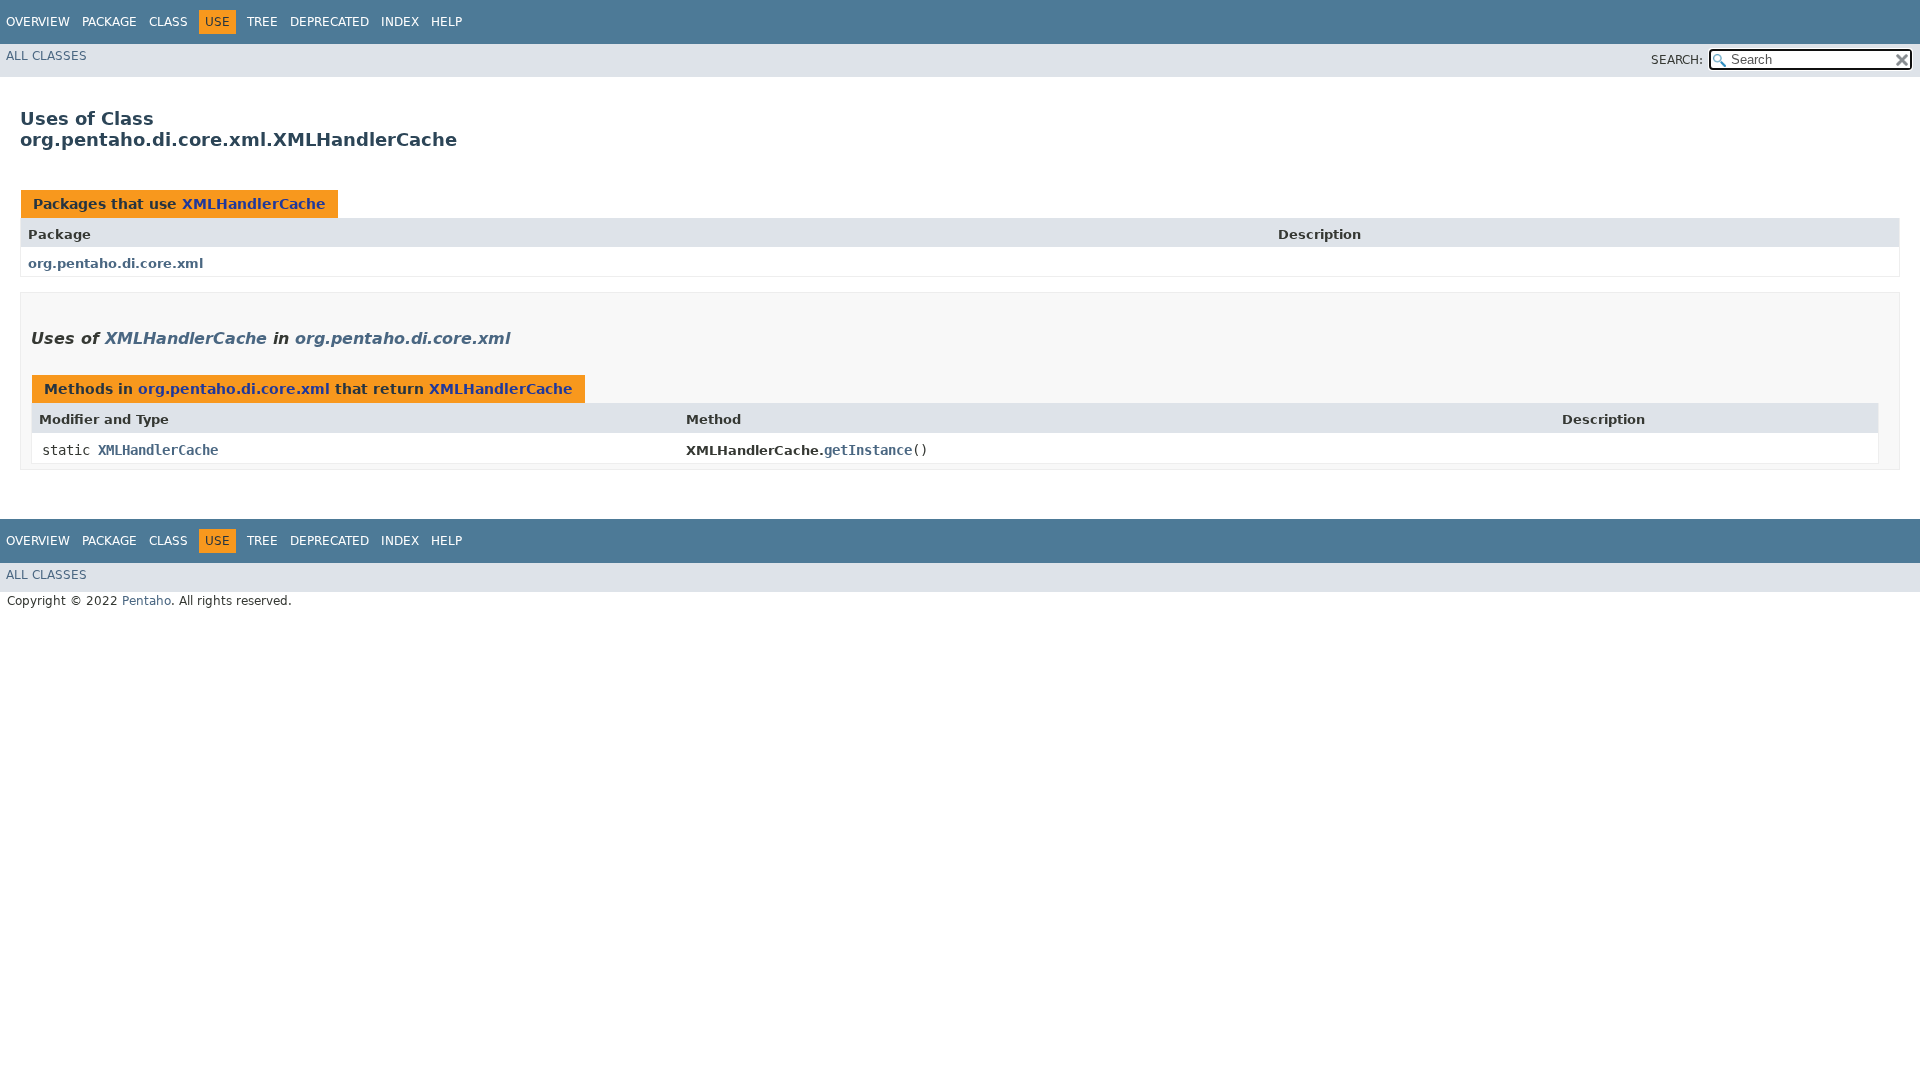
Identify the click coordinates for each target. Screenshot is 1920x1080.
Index (400, 22)
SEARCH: (1677, 60)
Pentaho (146, 601)
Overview (38, 22)
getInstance (868, 450)
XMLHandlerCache (254, 204)
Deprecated (329, 22)
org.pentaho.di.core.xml (115, 263)
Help (446, 22)
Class (168, 22)
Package (109, 22)
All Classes (46, 56)
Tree (262, 22)
